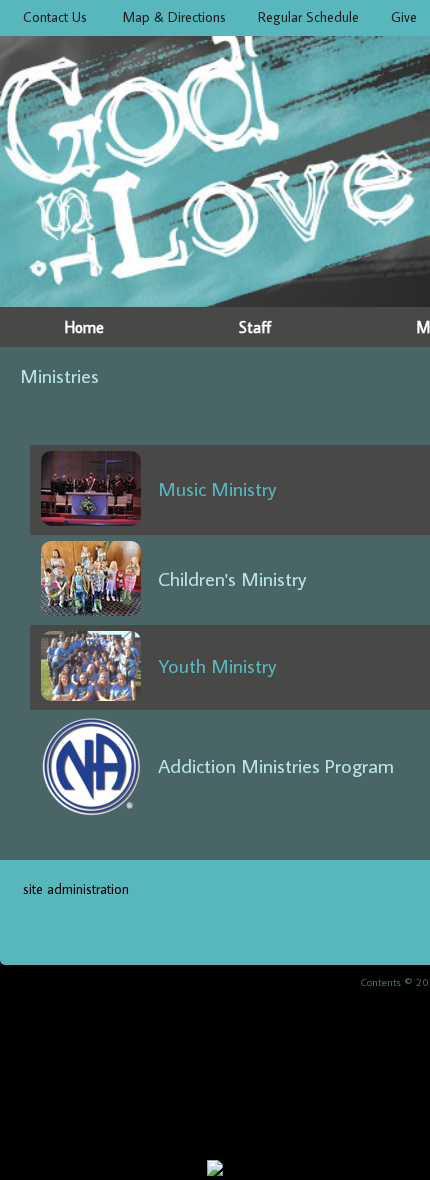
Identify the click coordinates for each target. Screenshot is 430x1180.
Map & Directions (170, 17)
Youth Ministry (217, 665)
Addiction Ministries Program (276, 765)
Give (400, 17)
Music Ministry (217, 488)
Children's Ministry (232, 578)
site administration (76, 889)
